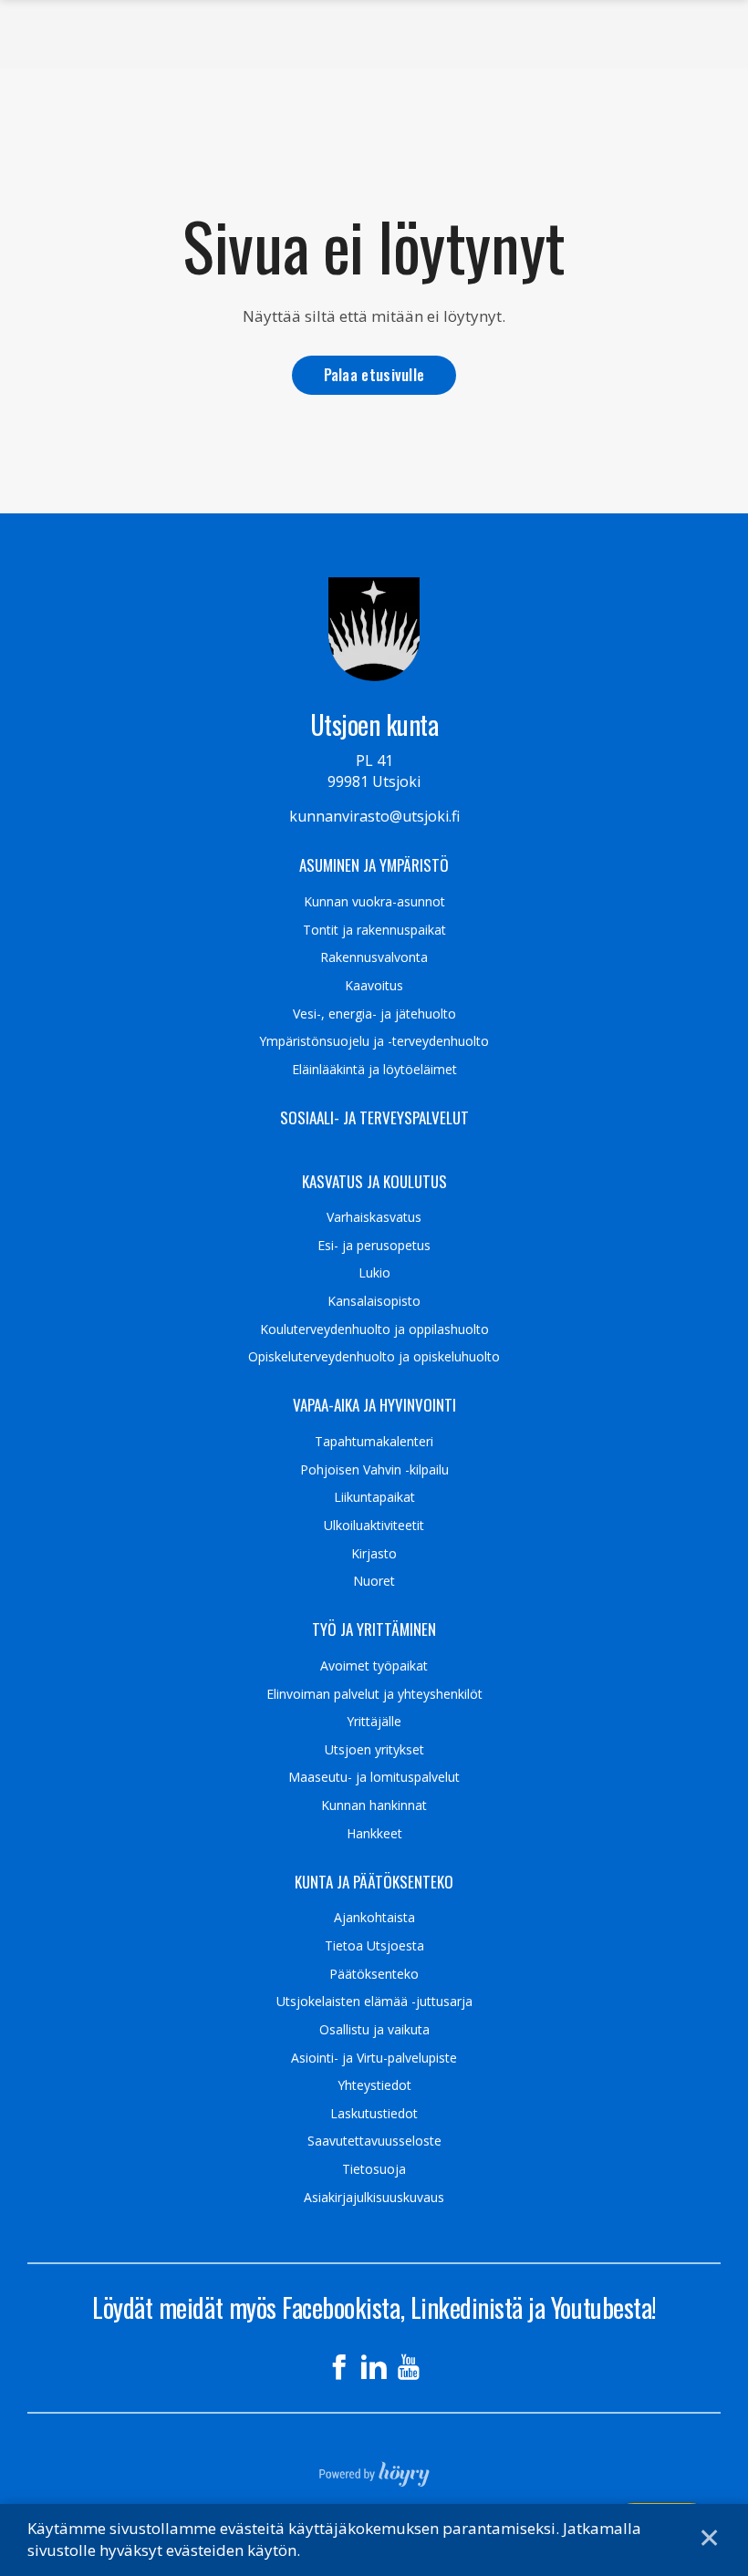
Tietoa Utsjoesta (374, 1946)
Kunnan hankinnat (374, 1805)
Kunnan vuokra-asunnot (374, 902)
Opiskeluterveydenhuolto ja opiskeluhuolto (374, 1357)
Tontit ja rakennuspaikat (374, 930)
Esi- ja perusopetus (374, 1246)
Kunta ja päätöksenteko (374, 1882)
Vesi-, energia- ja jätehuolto (374, 1014)
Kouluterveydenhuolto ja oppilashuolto (374, 1329)
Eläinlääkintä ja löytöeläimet (374, 1070)
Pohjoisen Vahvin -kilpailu (374, 1470)
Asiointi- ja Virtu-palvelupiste (374, 2058)
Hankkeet (374, 1834)
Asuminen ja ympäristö (374, 865)
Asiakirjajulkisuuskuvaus (374, 2198)
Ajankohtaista (374, 1918)
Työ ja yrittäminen (374, 1629)
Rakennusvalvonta (374, 957)
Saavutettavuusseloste (374, 2141)
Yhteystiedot (374, 2085)
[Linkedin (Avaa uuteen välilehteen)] (374, 2367)
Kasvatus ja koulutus (374, 1182)
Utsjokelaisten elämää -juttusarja (374, 2002)
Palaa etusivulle (374, 374)
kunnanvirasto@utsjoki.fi (374, 816)
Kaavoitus (374, 986)
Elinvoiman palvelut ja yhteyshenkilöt (374, 1694)
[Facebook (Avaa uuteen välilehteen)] (339, 2367)
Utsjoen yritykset (374, 1750)
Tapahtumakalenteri (374, 1442)
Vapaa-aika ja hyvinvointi (374, 1405)
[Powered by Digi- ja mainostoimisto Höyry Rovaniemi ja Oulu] (374, 2468)
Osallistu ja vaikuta (374, 2030)
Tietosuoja (374, 2169)
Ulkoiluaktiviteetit (374, 1526)
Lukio (374, 1273)
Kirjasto (374, 1554)
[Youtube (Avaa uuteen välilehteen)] (409, 2367)
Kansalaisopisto (374, 1301)
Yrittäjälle (374, 1722)
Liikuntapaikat (374, 1497)
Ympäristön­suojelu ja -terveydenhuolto (374, 1041)
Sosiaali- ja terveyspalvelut (374, 1118)
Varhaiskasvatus (374, 1217)
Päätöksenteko (374, 1974)
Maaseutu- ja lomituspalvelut (374, 1777)
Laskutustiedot (374, 2114)
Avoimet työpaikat (374, 1666)
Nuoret (374, 1581)
